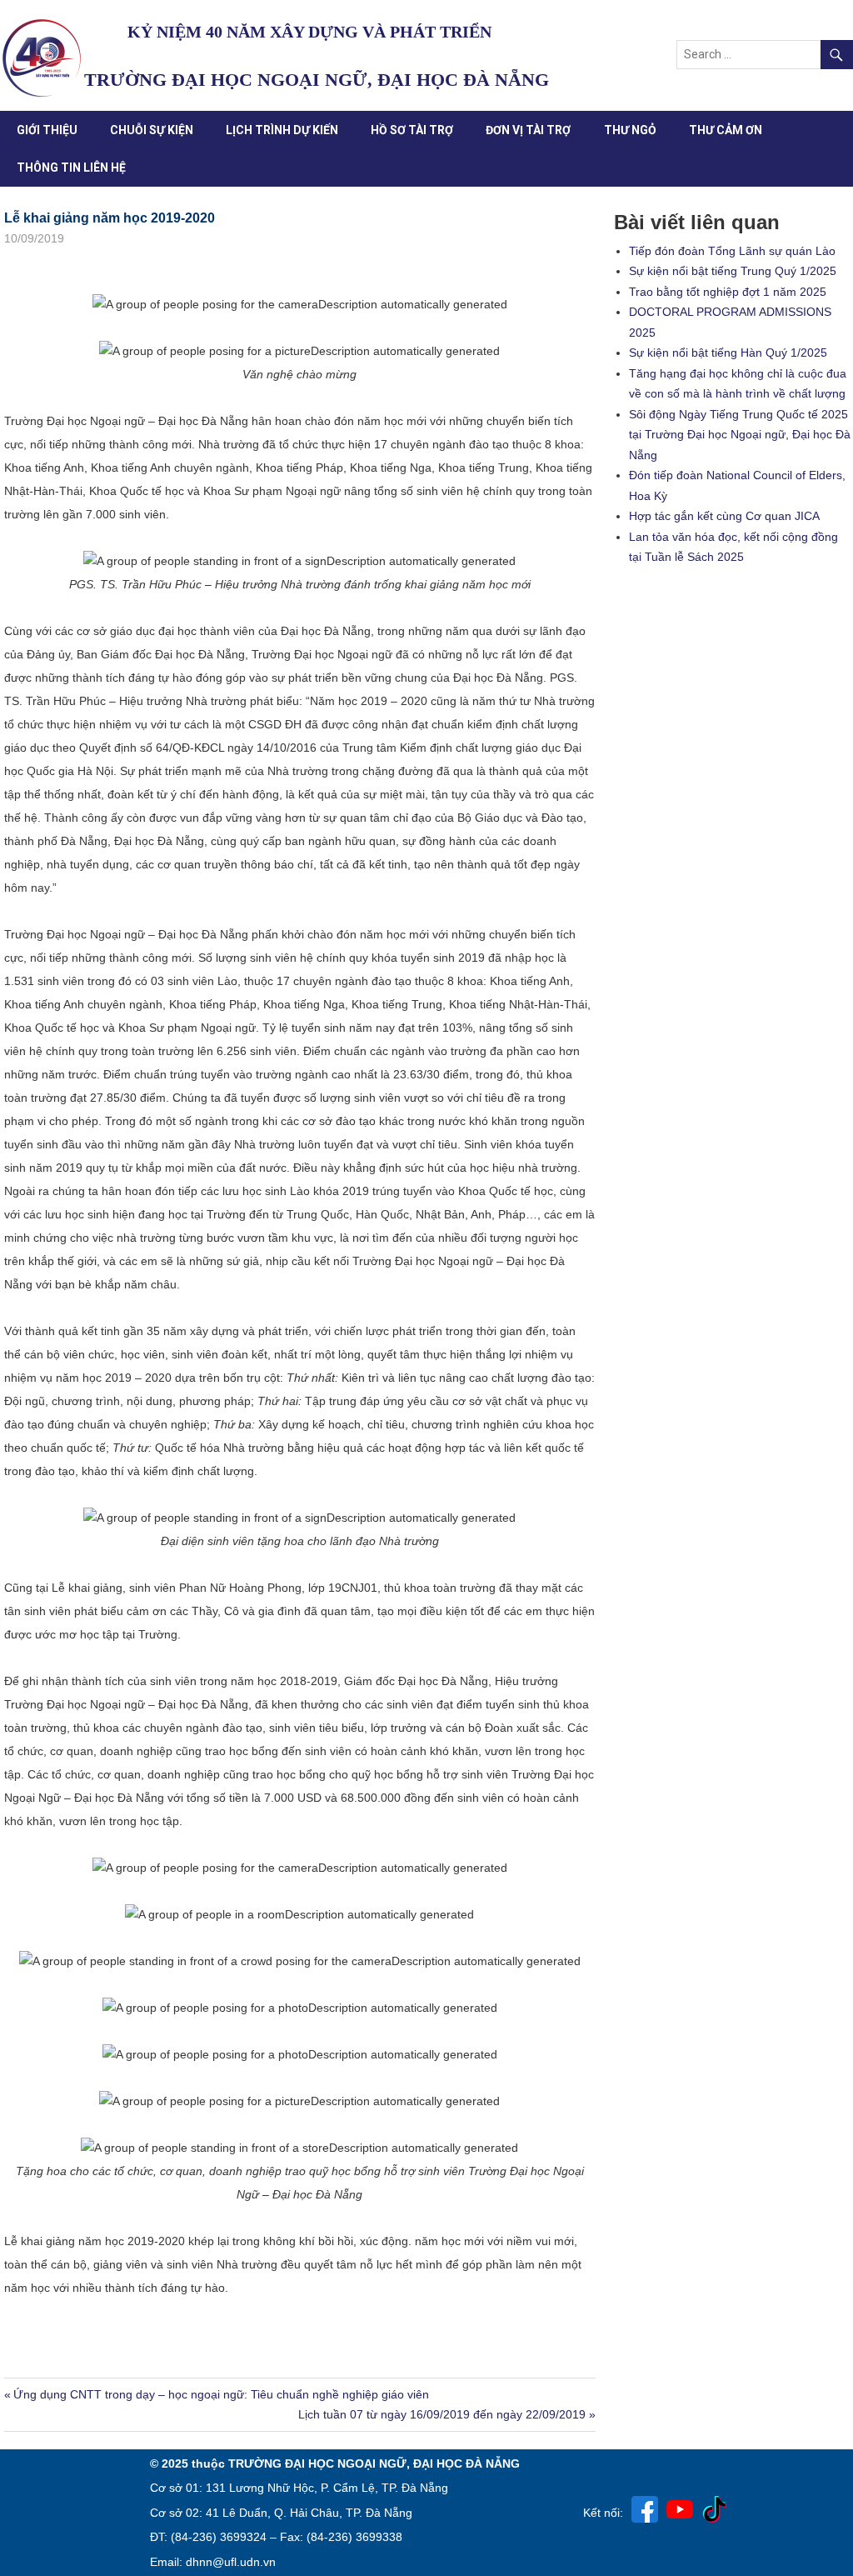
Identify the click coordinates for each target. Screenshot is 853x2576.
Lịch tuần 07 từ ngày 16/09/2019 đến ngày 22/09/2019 (442, 2414)
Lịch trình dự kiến (282, 130)
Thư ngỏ (630, 130)
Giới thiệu (47, 130)
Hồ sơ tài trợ (412, 130)
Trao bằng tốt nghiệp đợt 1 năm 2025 (728, 292)
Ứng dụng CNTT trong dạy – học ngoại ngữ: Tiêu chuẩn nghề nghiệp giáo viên (221, 2394)
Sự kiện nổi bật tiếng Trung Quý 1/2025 (733, 271)
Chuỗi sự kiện (152, 130)
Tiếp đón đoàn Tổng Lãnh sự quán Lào (732, 251)
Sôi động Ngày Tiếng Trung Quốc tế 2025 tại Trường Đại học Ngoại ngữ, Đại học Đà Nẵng (740, 435)
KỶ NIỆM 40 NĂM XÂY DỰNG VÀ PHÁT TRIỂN (309, 32)
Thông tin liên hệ (71, 168)
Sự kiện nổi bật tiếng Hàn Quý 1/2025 (728, 353)
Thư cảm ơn (726, 130)
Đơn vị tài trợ (528, 130)
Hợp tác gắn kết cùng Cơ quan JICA (724, 516)
